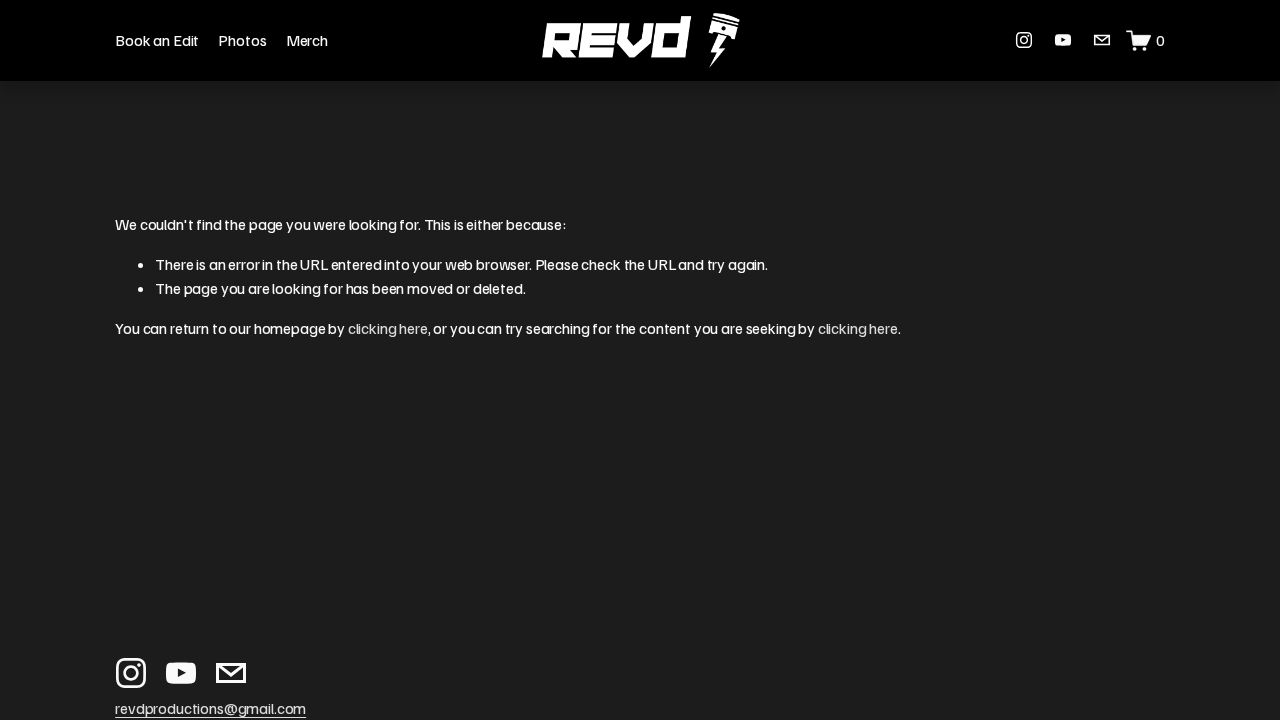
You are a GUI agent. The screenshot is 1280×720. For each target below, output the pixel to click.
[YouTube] (1063, 40)
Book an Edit (157, 40)
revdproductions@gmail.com (210, 708)
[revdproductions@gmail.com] (1102, 40)
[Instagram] (1024, 40)
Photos (242, 40)
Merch (307, 40)
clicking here (388, 328)
